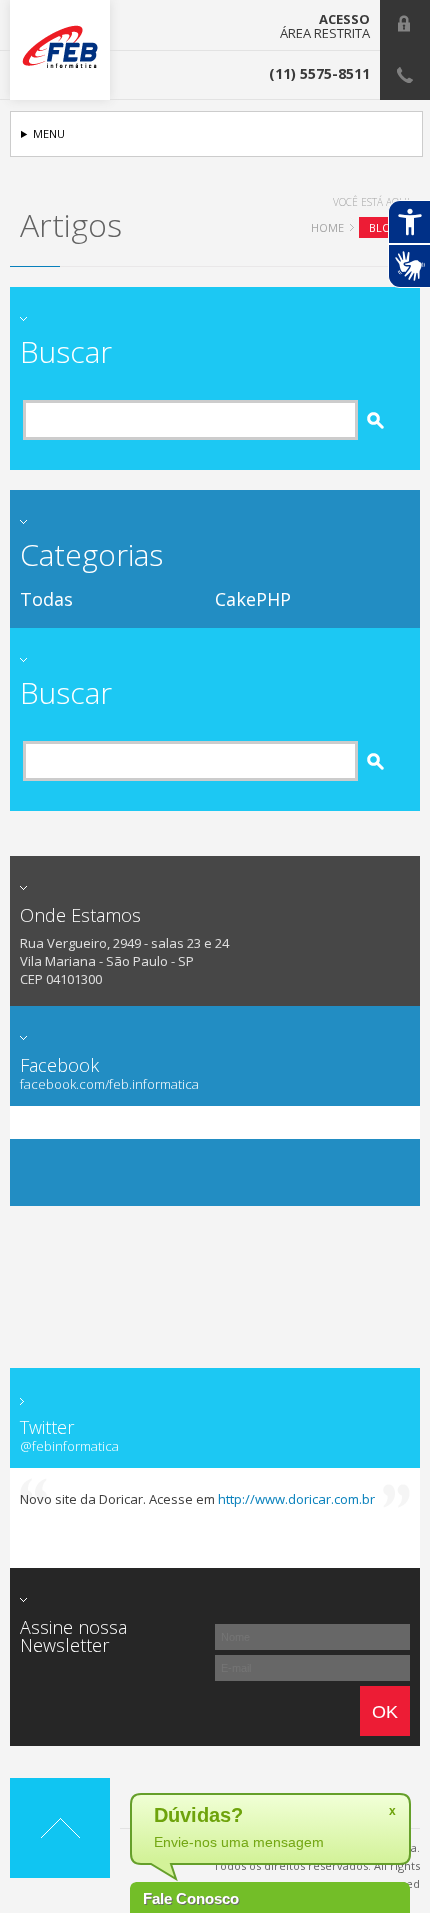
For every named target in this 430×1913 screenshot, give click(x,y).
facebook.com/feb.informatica (109, 1084)
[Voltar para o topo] (60, 1828)
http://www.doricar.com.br (296, 1499)
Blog (384, 227)
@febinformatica (69, 1446)
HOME (327, 227)
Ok (385, 1712)
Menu (49, 133)
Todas (46, 599)
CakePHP (253, 599)
